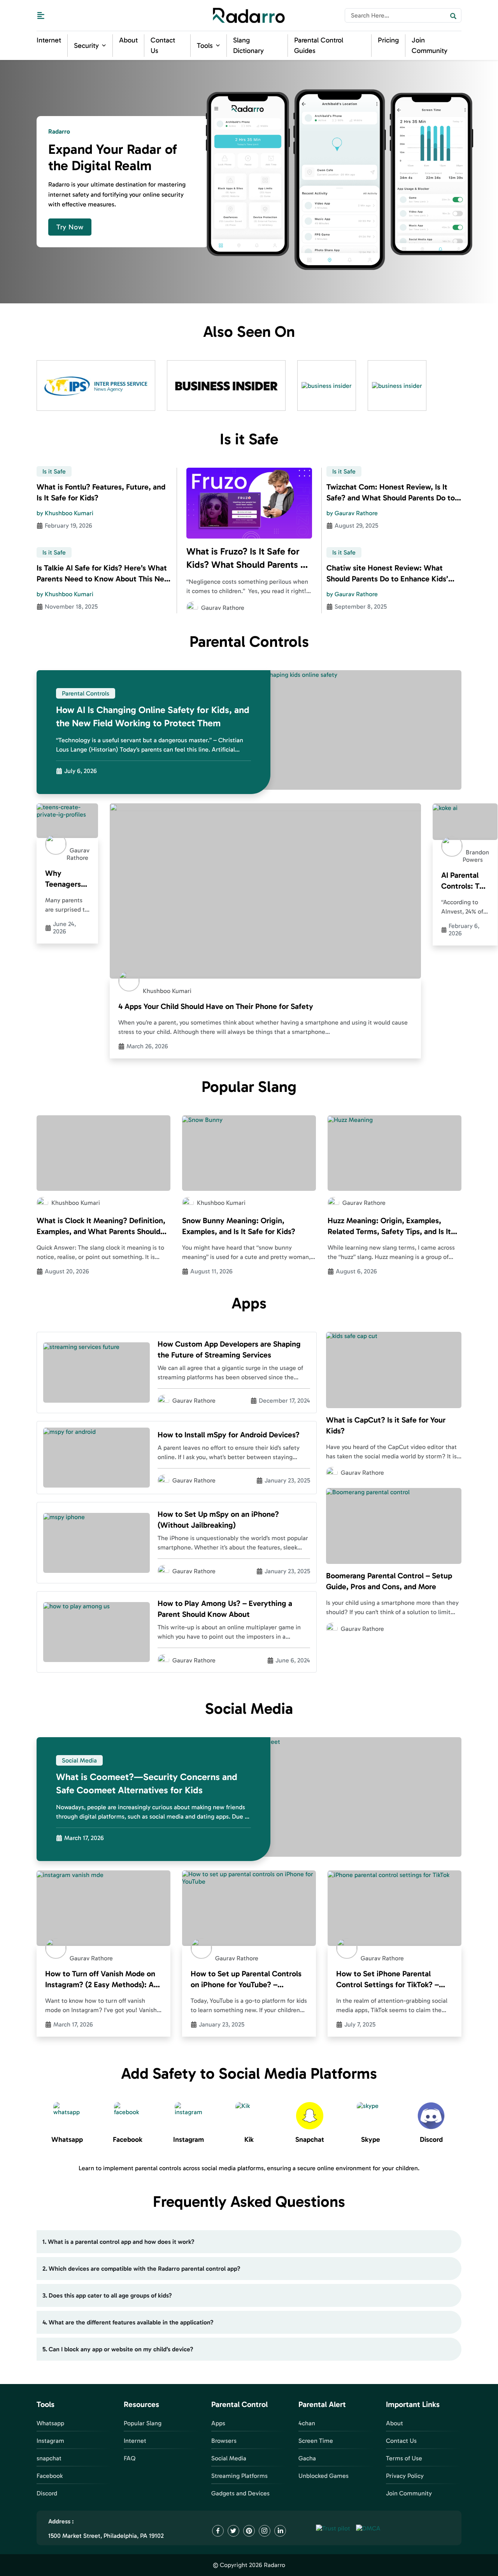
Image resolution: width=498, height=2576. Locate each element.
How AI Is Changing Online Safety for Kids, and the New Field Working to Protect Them (153, 716)
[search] (453, 15)
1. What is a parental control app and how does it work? (118, 2242)
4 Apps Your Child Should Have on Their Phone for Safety (216, 1006)
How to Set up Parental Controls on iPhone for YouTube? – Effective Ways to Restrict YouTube (246, 1979)
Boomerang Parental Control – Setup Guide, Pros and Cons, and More (389, 1581)
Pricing (388, 40)
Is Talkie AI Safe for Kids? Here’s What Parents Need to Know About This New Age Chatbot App (103, 574)
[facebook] (218, 2531)
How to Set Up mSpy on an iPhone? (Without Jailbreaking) (218, 1520)
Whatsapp (50, 2423)
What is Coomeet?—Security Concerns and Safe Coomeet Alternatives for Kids (147, 1783)
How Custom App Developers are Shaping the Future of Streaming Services (229, 1349)
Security (86, 46)
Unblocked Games (324, 2476)
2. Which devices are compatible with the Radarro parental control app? (141, 2269)
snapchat (49, 2458)
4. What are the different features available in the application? (128, 2322)
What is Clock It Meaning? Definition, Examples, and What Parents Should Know (101, 1226)
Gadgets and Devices (240, 2493)
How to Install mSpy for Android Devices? (229, 1435)
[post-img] (249, 503)
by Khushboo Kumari (65, 513)
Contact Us (401, 2441)
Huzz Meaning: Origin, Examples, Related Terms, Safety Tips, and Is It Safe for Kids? (389, 1226)
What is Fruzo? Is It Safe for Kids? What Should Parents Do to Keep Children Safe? (249, 558)
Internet (49, 40)
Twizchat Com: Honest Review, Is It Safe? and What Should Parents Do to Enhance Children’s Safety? (391, 493)
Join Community (409, 2493)
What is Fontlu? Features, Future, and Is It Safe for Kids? (101, 492)
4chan (307, 2423)
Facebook (50, 2476)
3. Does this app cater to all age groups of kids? (107, 2295)
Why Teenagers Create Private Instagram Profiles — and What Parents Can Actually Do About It (66, 879)
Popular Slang (143, 2423)
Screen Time (316, 2441)
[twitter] (233, 2531)
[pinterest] (249, 2531)
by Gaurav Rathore (352, 513)
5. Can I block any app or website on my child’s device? (118, 2349)
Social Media (79, 1760)
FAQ (130, 2458)
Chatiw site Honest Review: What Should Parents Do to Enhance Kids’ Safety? (387, 574)
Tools (205, 46)
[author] (192, 607)
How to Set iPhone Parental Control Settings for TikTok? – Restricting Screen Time (388, 1979)
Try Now (70, 227)
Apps (218, 2423)
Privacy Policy (405, 2476)
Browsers (224, 2441)
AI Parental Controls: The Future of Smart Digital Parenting (465, 881)
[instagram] (265, 2531)
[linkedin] (280, 2531)
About (128, 40)
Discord (47, 2493)
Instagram (50, 2441)
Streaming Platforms (239, 2476)
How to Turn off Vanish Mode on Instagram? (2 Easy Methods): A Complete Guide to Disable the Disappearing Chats (100, 1979)
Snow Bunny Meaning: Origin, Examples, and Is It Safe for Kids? (239, 1226)
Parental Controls (86, 693)
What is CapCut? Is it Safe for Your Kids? (386, 1425)
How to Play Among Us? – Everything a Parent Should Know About (225, 1609)
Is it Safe (54, 471)
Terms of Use (404, 2458)
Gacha (307, 2458)
